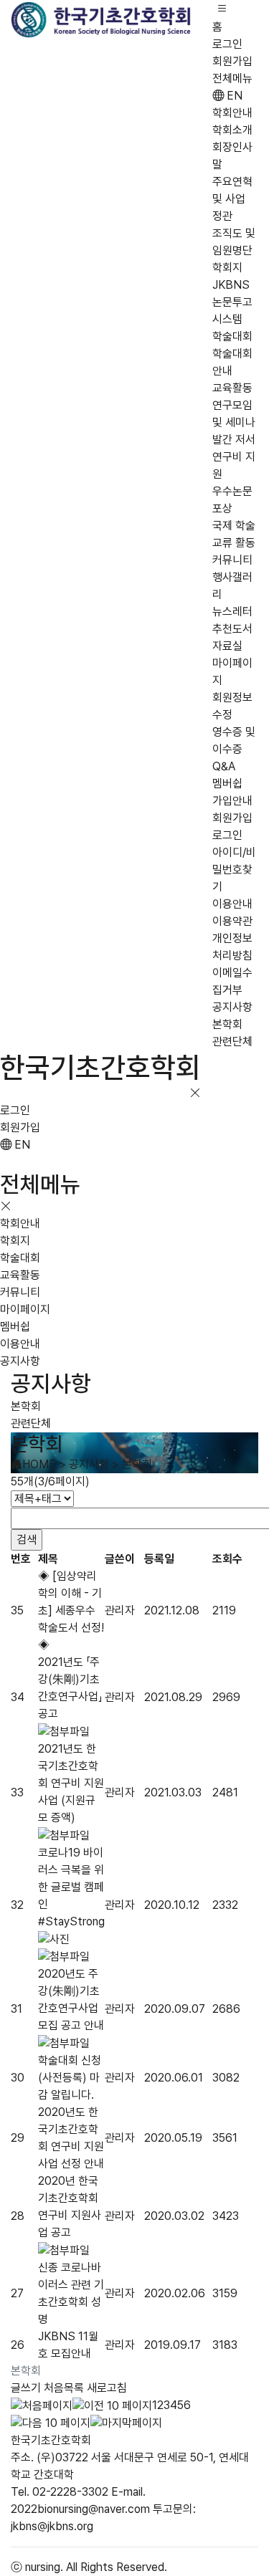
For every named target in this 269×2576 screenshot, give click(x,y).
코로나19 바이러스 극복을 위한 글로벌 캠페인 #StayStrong (71, 1887)
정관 (222, 216)
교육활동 (232, 388)
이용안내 (232, 904)
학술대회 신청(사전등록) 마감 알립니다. (70, 2078)
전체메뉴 (232, 78)
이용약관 (232, 921)
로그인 (227, 44)
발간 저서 (234, 440)
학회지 (227, 268)
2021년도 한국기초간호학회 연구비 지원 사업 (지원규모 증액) (71, 1783)
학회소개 (232, 130)
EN (233, 96)
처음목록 (64, 2388)
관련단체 (232, 1042)
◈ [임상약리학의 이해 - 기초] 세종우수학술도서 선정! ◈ (71, 1610)
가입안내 (232, 801)
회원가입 (232, 61)
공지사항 (232, 1007)
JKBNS (231, 285)
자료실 (227, 646)
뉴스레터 (232, 612)
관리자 (120, 1610)
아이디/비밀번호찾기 (234, 870)
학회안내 (232, 113)
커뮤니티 (232, 560)
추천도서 (232, 629)
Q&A (224, 766)
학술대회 (232, 336)
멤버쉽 (227, 784)
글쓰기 (26, 2388)
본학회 (227, 1024)
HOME (39, 1464)
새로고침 (107, 2388)
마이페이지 (25, 1309)
